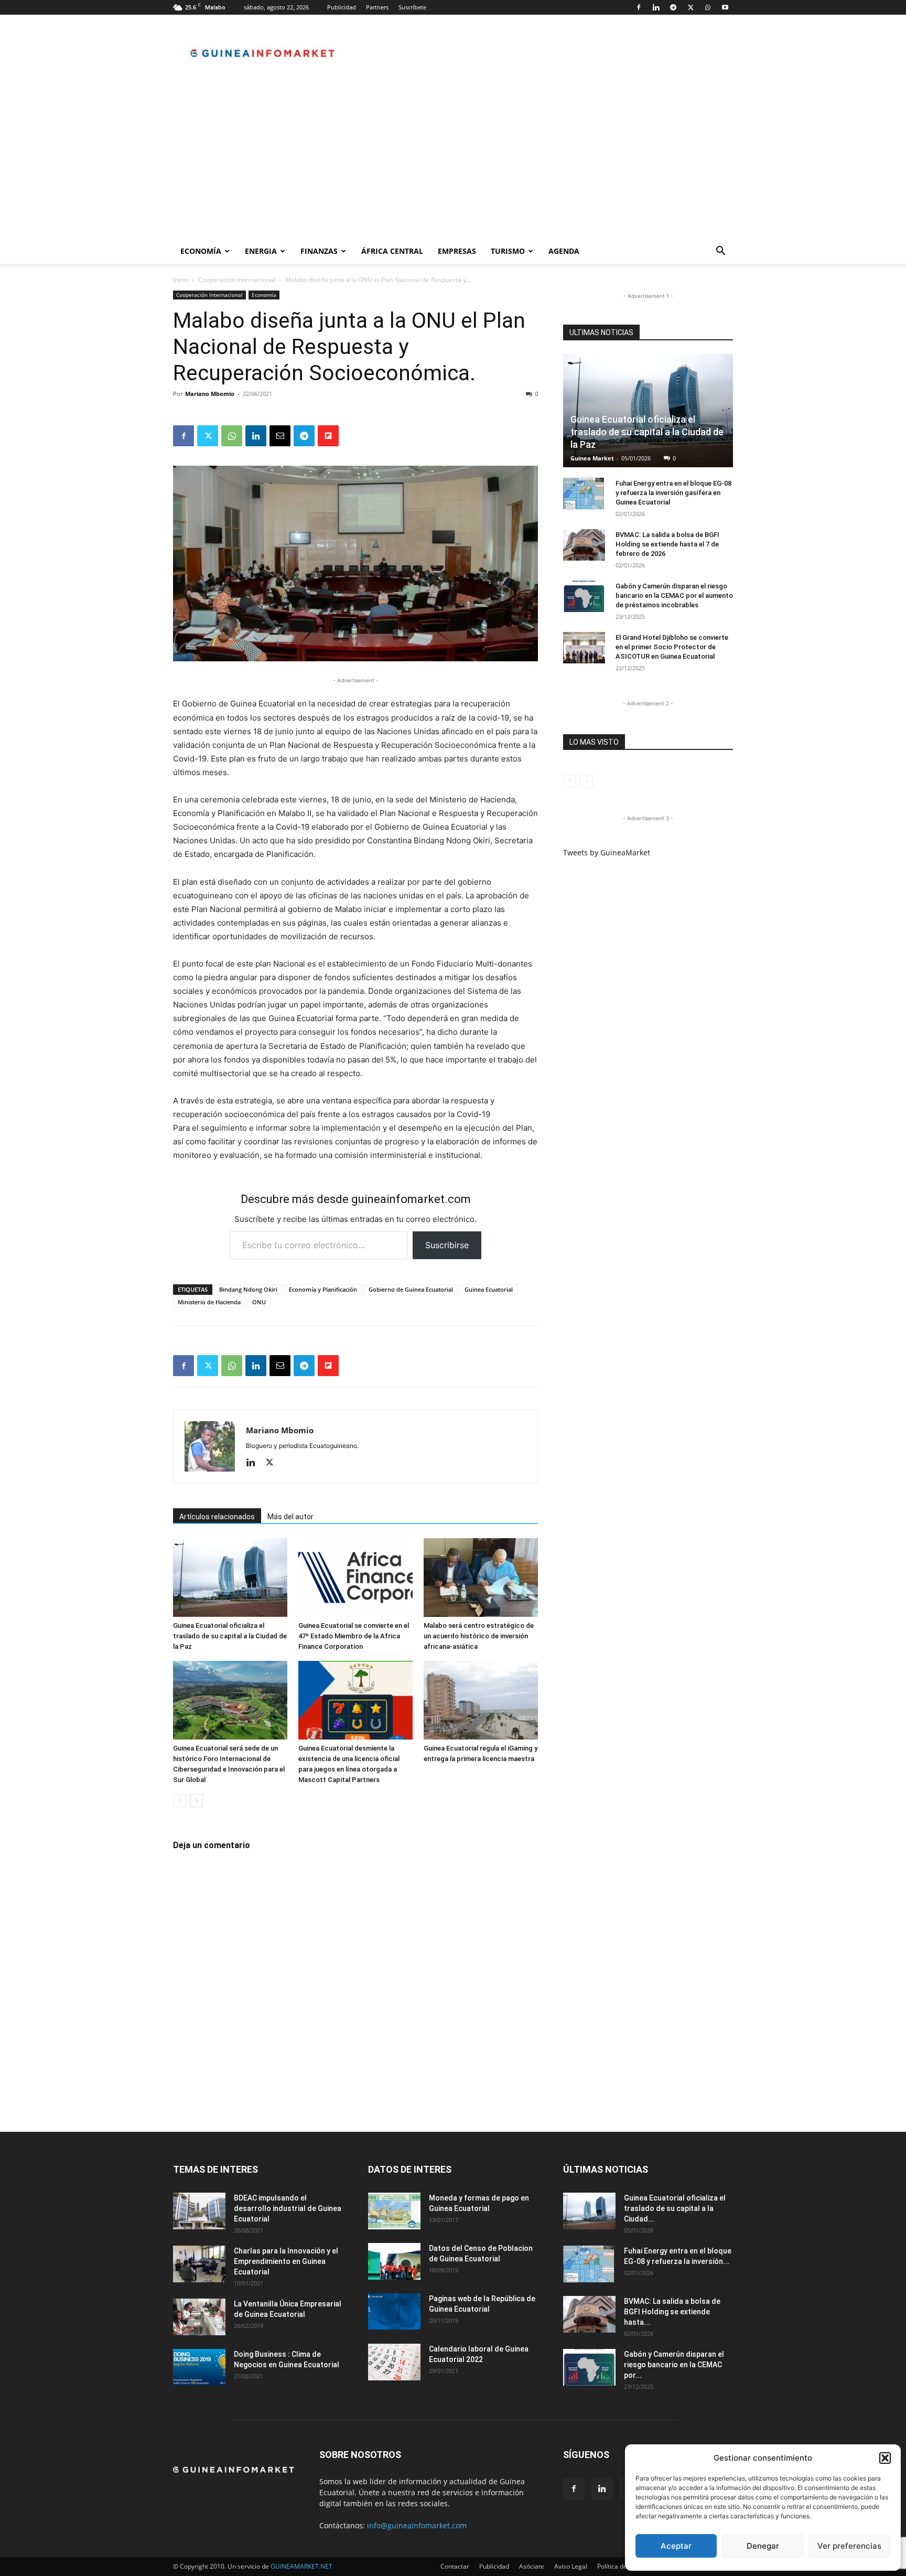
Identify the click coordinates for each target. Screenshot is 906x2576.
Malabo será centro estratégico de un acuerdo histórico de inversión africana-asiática (479, 1636)
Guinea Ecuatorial (489, 1289)
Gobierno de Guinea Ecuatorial (411, 1289)
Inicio (181, 280)
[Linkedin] (656, 7)
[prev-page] (180, 1801)
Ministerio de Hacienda (209, 1302)
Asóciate (532, 2566)
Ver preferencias (849, 2546)
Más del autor (290, 1517)
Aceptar (676, 2546)
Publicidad (342, 7)
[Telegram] (673, 7)
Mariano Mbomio (210, 394)
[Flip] (328, 436)
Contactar (455, 2566)
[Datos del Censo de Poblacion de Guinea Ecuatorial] (394, 2261)
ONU (259, 1302)
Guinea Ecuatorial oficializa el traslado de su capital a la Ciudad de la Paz (230, 1636)
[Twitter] (691, 7)
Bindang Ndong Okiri (248, 1289)
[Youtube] (725, 7)
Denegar (763, 2546)
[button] (885, 2458)
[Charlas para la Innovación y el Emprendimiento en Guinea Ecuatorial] (199, 2264)
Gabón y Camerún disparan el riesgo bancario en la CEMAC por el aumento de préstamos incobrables (674, 595)
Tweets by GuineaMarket (607, 852)
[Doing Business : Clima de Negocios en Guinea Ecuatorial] (199, 2367)
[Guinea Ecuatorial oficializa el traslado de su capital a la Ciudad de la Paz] (230, 1577)
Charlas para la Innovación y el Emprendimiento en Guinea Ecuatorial (286, 2261)
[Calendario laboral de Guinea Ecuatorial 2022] (394, 2362)
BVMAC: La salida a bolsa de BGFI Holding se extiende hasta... (672, 2312)
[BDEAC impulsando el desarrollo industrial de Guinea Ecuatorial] (199, 2211)
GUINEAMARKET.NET (301, 2566)
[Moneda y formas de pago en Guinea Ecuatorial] (394, 2211)
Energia (261, 251)
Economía (201, 251)
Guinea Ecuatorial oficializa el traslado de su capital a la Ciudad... (675, 2208)
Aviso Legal (571, 2566)
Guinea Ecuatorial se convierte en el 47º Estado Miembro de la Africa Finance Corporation (354, 1636)
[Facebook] (639, 7)
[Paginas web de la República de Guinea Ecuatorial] (394, 2311)
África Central (392, 251)
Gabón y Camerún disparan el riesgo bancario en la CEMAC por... (674, 2365)
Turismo (508, 251)
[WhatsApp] (708, 7)
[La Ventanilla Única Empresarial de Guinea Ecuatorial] (199, 2317)
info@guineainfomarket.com (417, 2525)
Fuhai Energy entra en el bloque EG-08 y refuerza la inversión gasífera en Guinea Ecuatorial (673, 493)
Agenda (564, 251)
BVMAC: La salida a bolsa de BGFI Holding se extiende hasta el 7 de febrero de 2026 (667, 544)
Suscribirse (447, 1245)
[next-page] (196, 1801)
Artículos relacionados (217, 1517)
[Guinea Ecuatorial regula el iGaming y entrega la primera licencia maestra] (481, 1700)
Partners (377, 7)
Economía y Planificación (323, 1289)
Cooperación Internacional (237, 280)
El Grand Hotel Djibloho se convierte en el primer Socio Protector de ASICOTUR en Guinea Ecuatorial (672, 647)
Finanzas (319, 251)
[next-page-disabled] (586, 781)
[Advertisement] (453, 160)
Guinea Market (592, 458)
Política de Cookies (624, 2566)
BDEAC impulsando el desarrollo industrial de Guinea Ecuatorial (288, 2208)
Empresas (457, 251)
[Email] (280, 436)
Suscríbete (412, 7)
